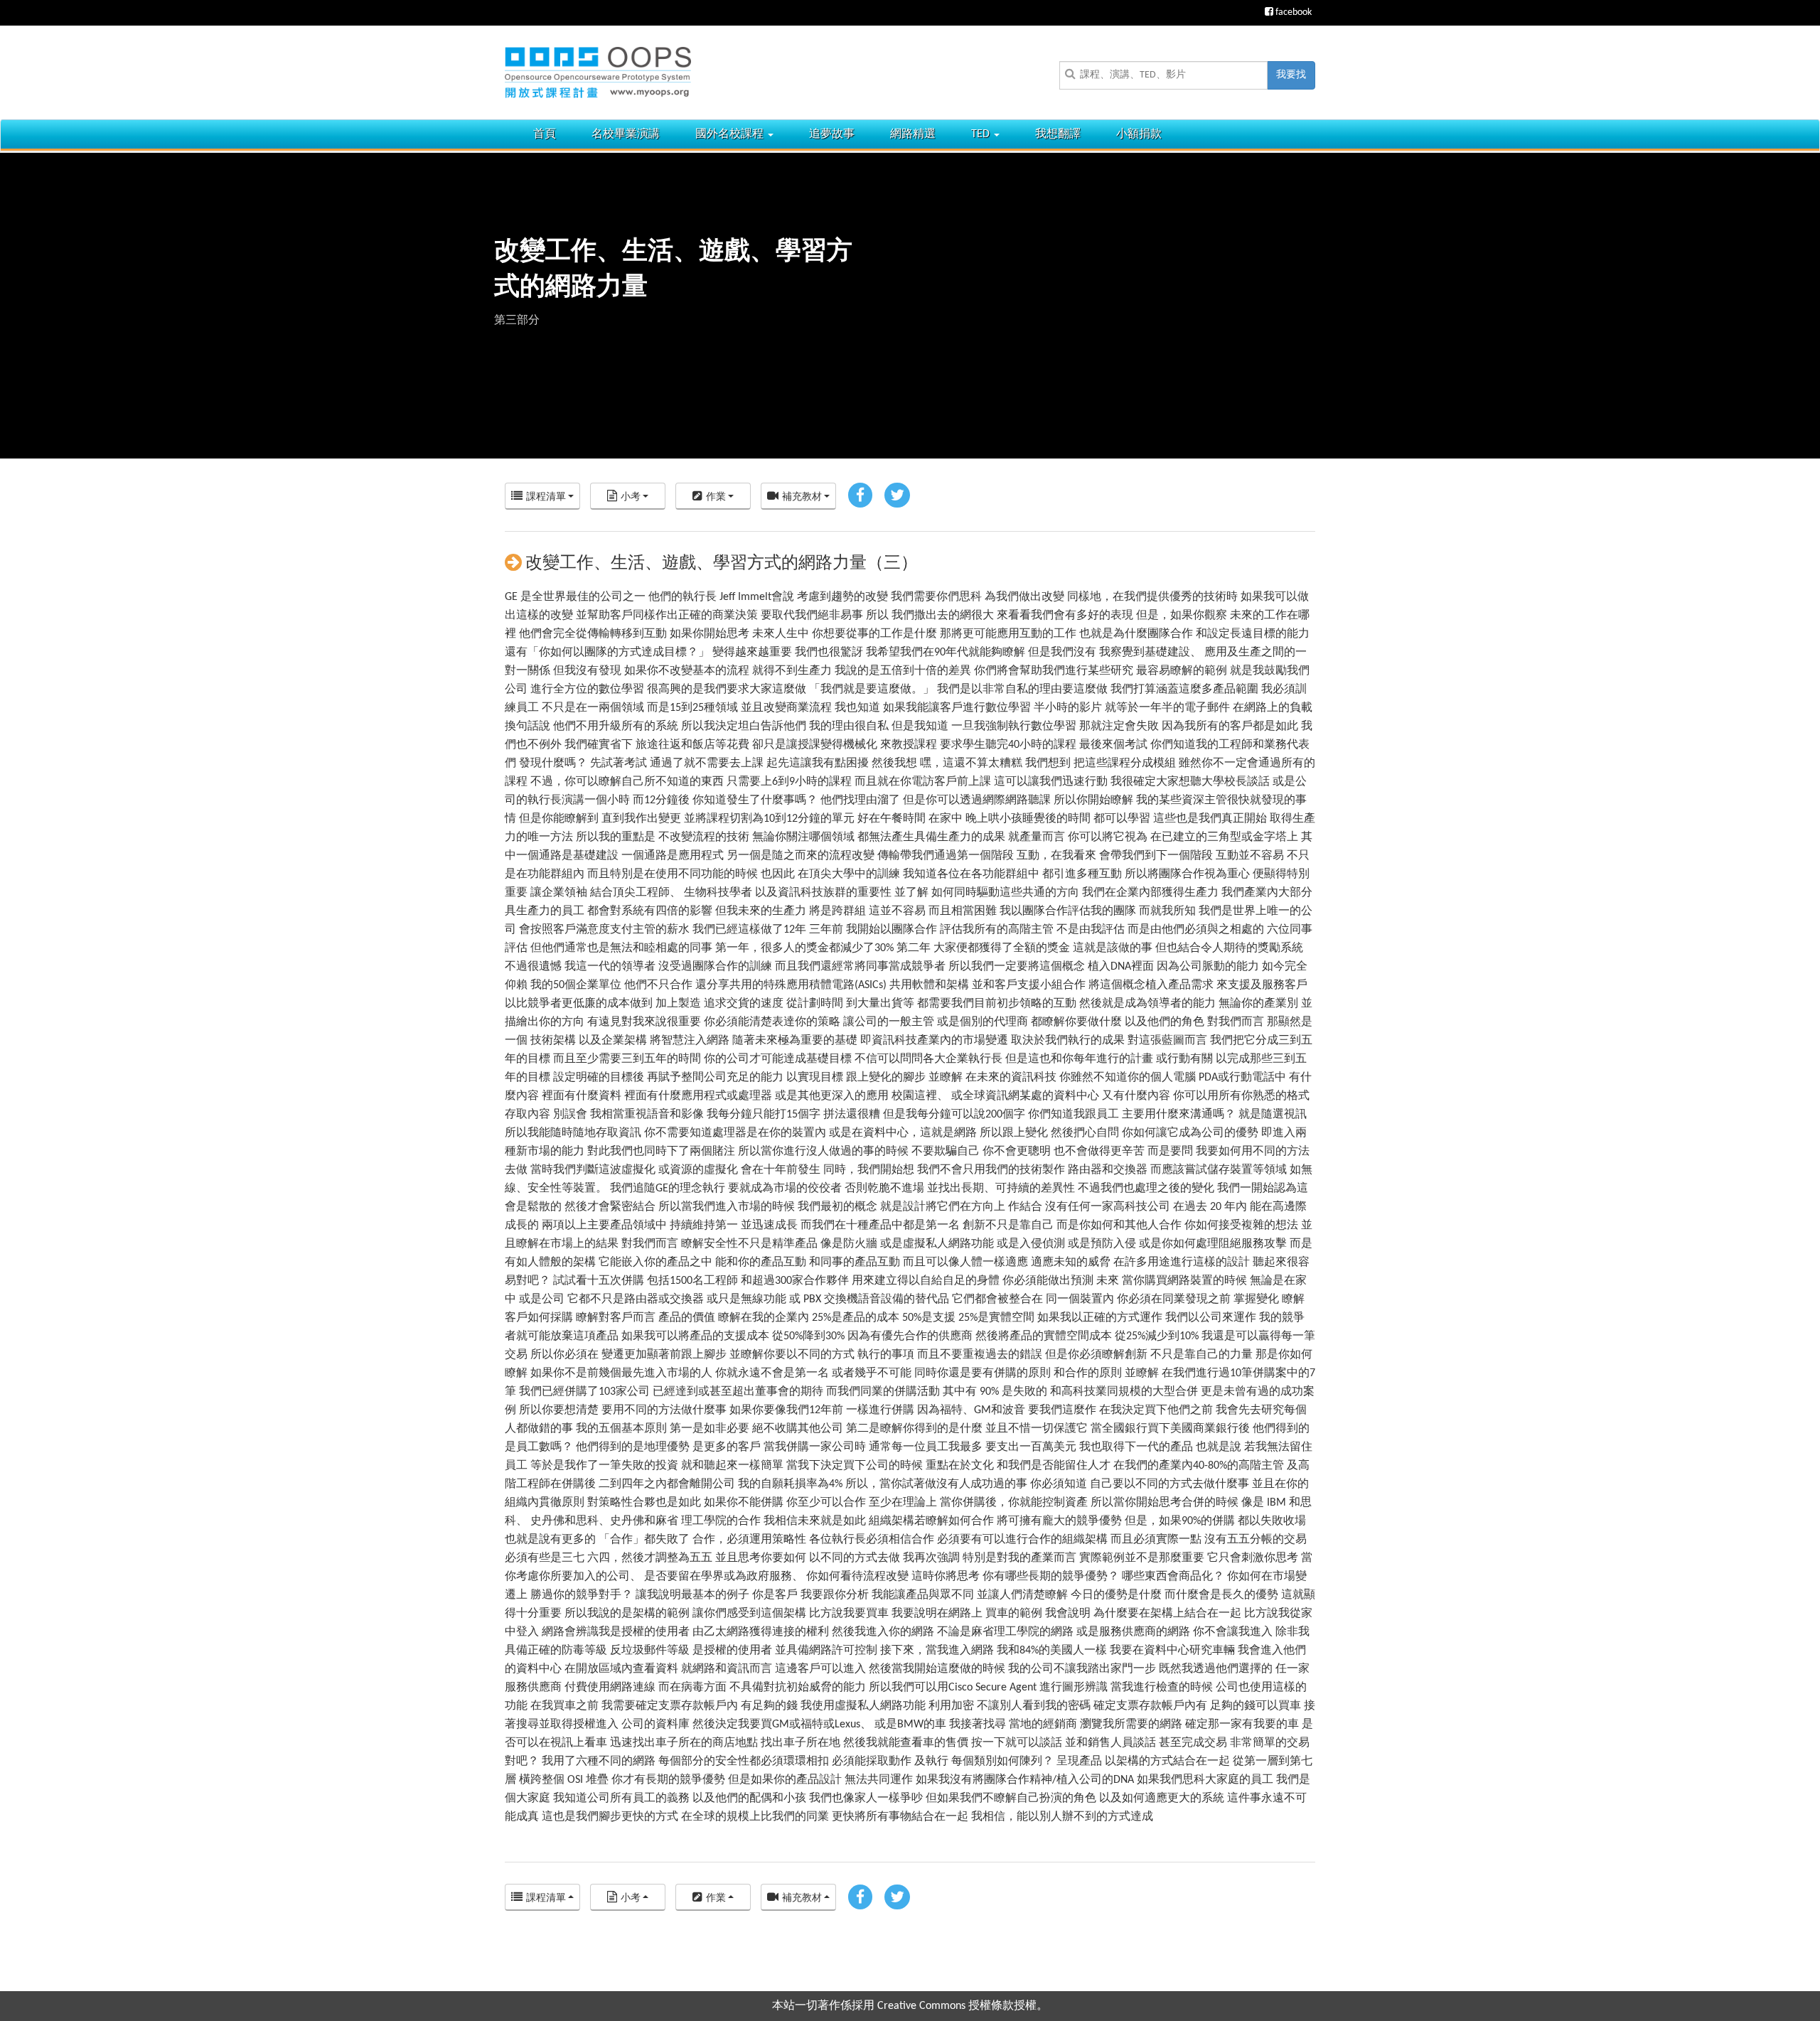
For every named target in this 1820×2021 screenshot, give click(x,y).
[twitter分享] (897, 496)
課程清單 (546, 497)
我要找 (1291, 75)
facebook (1292, 12)
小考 (631, 497)
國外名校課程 (731, 134)
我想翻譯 (1058, 134)
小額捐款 (1139, 134)
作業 (716, 497)
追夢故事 (832, 134)
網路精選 (913, 134)
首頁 (545, 134)
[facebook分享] (860, 496)
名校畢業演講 (626, 134)
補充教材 (802, 497)
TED (982, 134)
